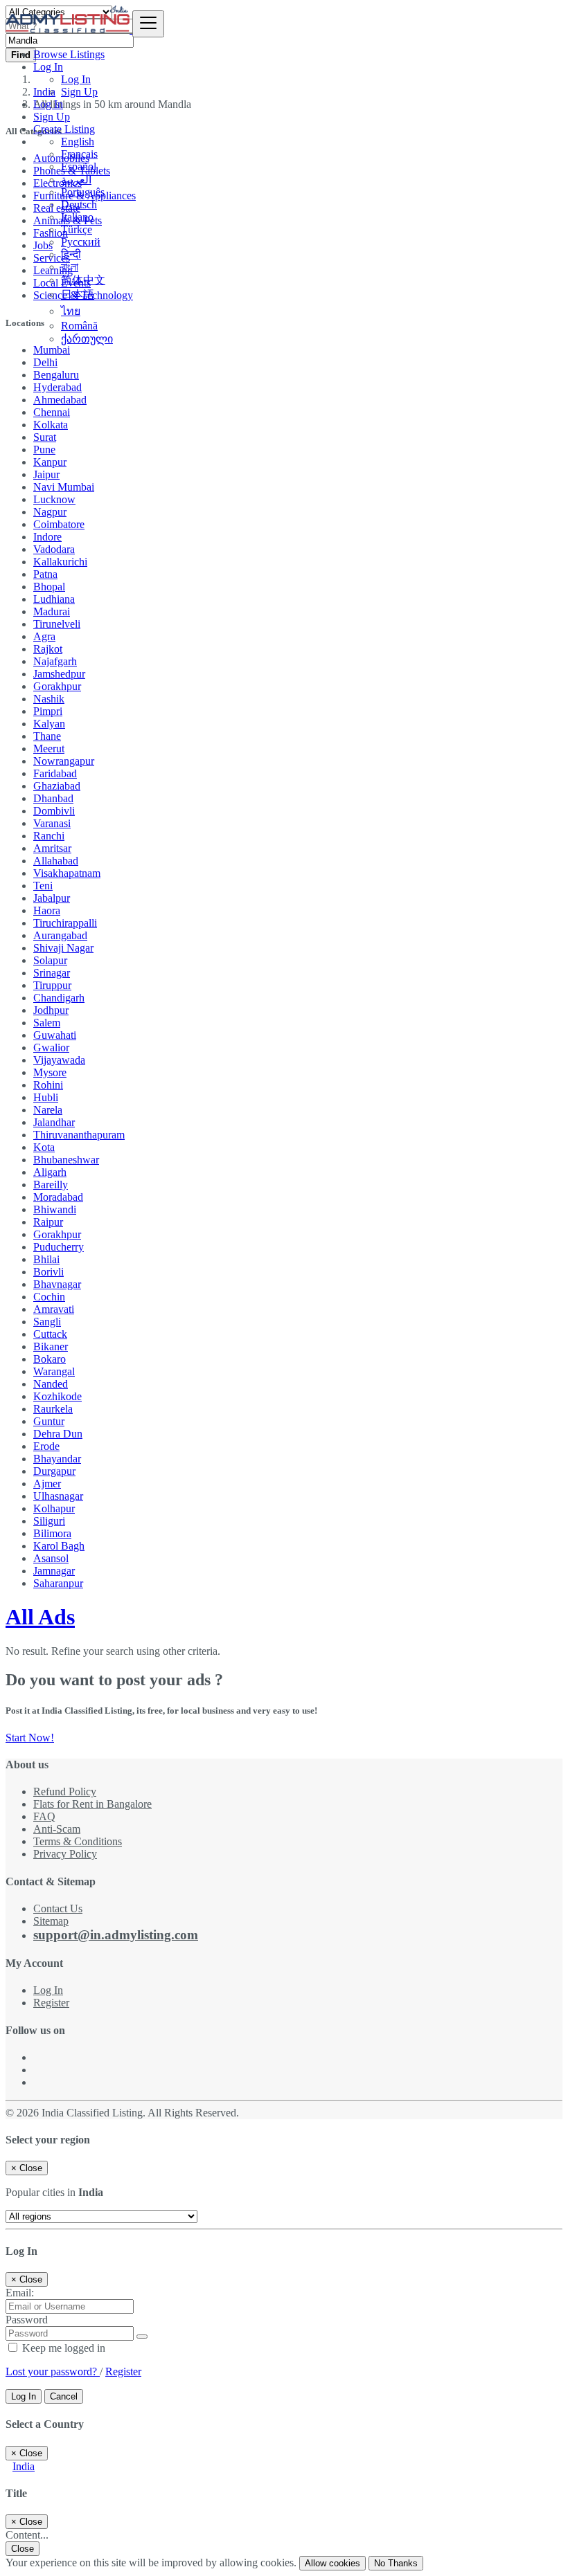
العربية (76, 180)
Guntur (49, 1421)
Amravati (54, 1309)
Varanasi (52, 823)
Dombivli (54, 811)
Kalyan (49, 724)
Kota (44, 1147)
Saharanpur (58, 1583)
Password (27, 2320)
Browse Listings (69, 54)
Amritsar (52, 848)
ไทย (71, 311)
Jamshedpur (59, 674)
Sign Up (79, 92)
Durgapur (54, 1471)
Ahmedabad (60, 400)
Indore (47, 537)
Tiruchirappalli (65, 923)
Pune (44, 450)
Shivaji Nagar (63, 948)
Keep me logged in (62, 2348)
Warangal (54, 1371)
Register (51, 2003)
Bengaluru (56, 375)
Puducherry (59, 1247)
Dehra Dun (58, 1434)
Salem (47, 1023)
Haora (47, 910)
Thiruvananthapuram (79, 1135)
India (24, 2466)
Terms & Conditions (78, 1841)
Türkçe (77, 229)
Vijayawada (59, 1060)
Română (79, 326)
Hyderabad (57, 387)
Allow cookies (332, 2563)
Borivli (48, 1272)
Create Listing (64, 129)
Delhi (45, 362)
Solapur (50, 960)
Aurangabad (60, 935)
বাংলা (70, 267)
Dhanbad (53, 798)
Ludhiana (54, 599)
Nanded (51, 1384)
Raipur (48, 1222)
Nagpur (50, 512)
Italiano (77, 217)
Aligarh (50, 1172)
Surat (45, 437)
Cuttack (50, 1334)
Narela (48, 1110)
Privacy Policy (65, 1854)
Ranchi (49, 836)
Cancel (64, 2396)
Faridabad (55, 773)
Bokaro (50, 1359)
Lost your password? (53, 2371)
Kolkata (51, 425)
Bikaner (51, 1346)
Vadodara (54, 549)
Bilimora (52, 1533)
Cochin (49, 1297)
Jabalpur (52, 898)
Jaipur (46, 474)
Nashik (49, 699)
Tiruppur (52, 985)
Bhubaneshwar (66, 1160)
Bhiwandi (55, 1209)
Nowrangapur (64, 761)
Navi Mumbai (64, 487)
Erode (46, 1446)
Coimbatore (59, 524)
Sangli (47, 1322)
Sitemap (51, 1921)
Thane (47, 736)
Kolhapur (54, 1508)
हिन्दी (71, 254)
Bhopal (49, 587)
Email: (20, 2293)
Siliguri (49, 1521)
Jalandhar (54, 1122)
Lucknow (54, 499)
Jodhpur (51, 1010)
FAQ (44, 1816)
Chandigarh (59, 998)
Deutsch (79, 205)
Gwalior (51, 1047)
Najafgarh (55, 661)
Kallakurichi (60, 562)
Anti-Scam (57, 1829)
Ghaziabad (57, 786)
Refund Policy (65, 1792)
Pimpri (48, 711)
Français (79, 154)
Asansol (51, 1558)
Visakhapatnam (67, 873)
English (78, 142)
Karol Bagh (59, 1546)
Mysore (50, 1072)
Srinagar (52, 973)
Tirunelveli (57, 624)
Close (23, 2549)
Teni (43, 886)
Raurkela (53, 1409)
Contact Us (58, 1908)
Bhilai (46, 1259)
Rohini (48, 1085)
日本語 (78, 294)
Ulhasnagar (58, 1496)
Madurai (52, 611)
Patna (45, 574)
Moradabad (58, 1197)
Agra (44, 636)
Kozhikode (57, 1396)
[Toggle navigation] (148, 24)
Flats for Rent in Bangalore (92, 1804)
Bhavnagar (57, 1284)
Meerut (49, 749)
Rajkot (48, 649)
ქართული (87, 339)
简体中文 (83, 280)
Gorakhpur (57, 686)
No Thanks (396, 2563)
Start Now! (30, 1738)
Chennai (52, 412)
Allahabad (56, 861)
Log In (76, 79)
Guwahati (55, 1035)
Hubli (46, 1097)
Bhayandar (57, 1459)
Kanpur (50, 462)
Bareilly (51, 1185)
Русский (81, 242)
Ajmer (47, 1484)
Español (79, 166)
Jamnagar (54, 1571)
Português (83, 192)
